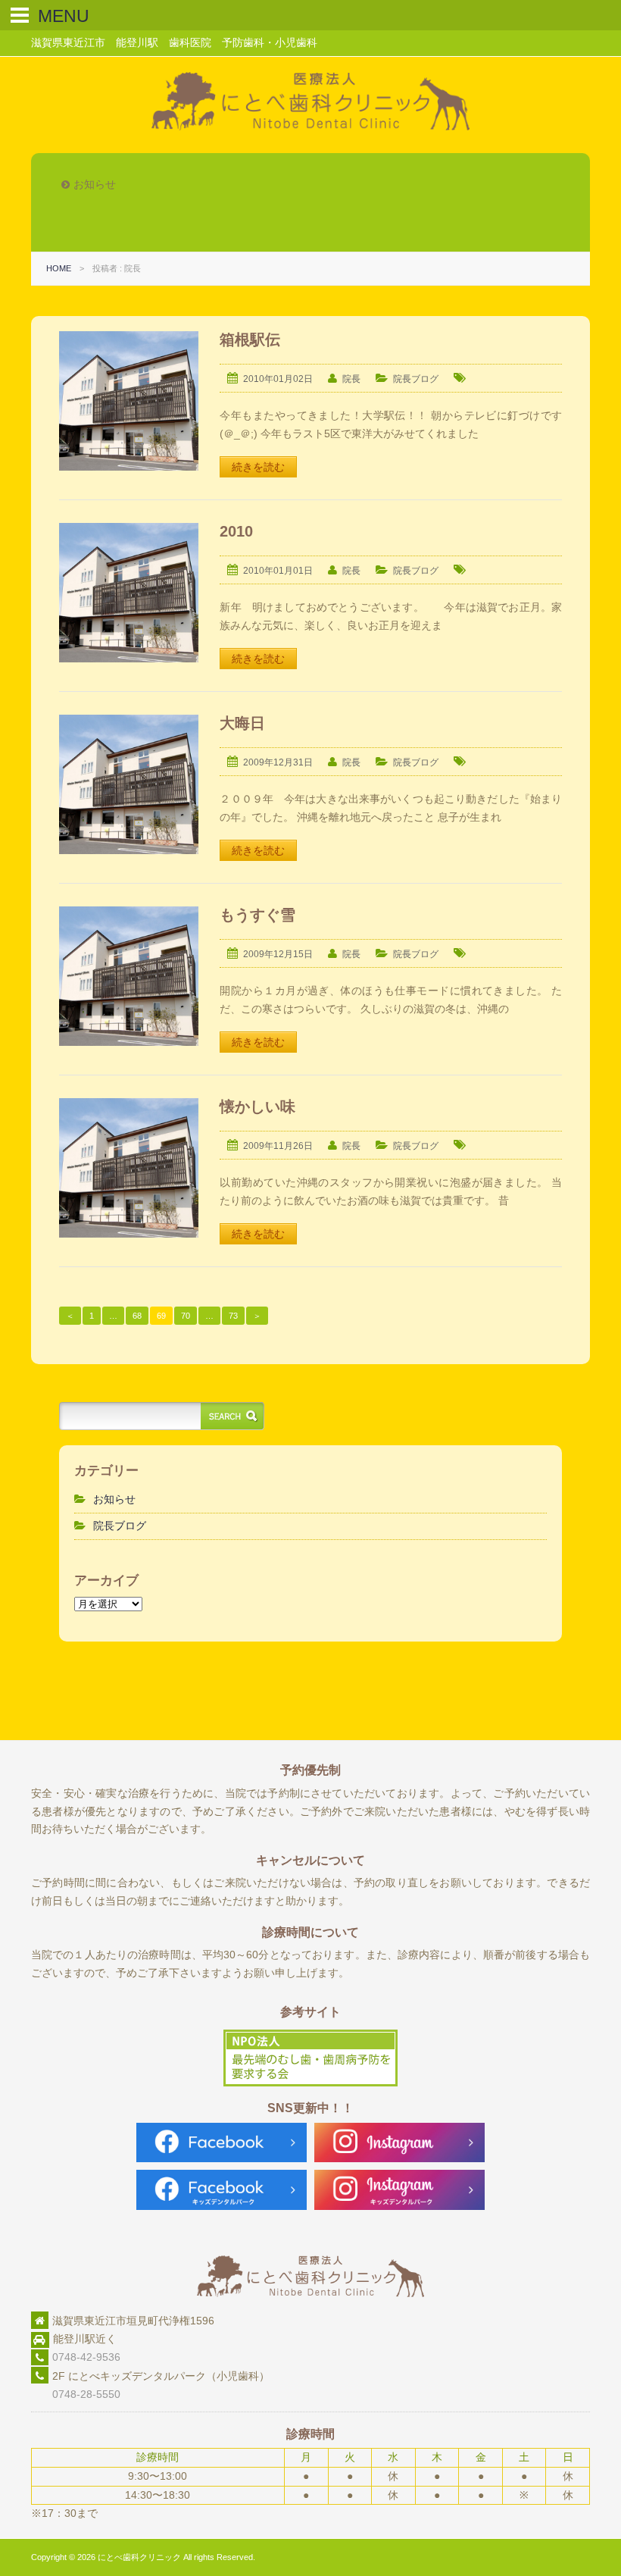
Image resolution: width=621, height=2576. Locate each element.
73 (233, 1316)
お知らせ (114, 1499)
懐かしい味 (257, 1106)
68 (137, 1316)
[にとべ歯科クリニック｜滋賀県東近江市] (310, 127)
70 (186, 1316)
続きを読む (258, 467)
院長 (351, 379)
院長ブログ (416, 379)
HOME (59, 268)
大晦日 (242, 723)
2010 (236, 531)
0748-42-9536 (86, 2357)
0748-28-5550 (76, 2394)
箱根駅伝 (250, 340)
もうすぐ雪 (257, 915)
